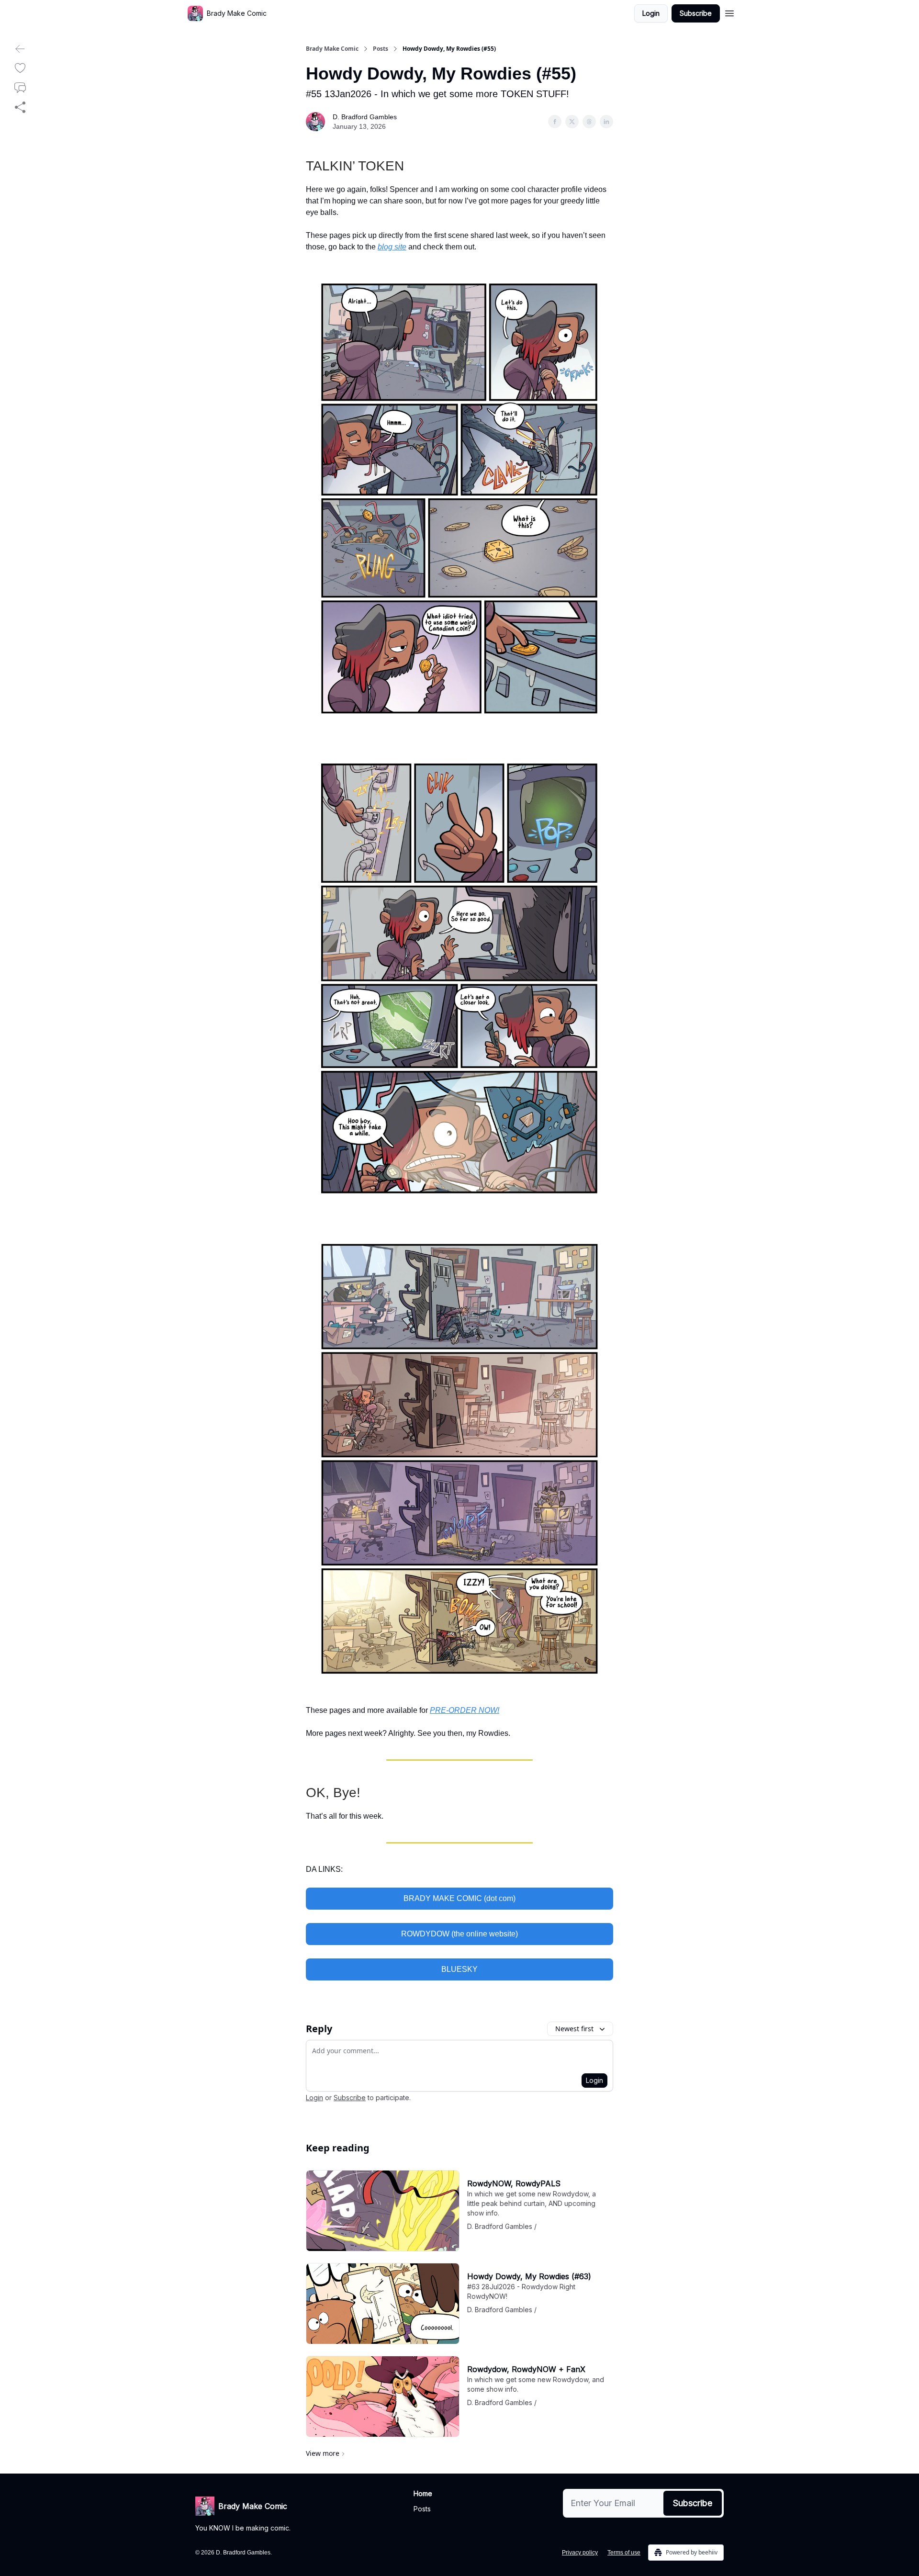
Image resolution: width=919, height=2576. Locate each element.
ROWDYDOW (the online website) (459, 1934)
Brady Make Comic (332, 49)
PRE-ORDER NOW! (465, 1710)
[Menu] (729, 12)
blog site (392, 247)
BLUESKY (459, 1969)
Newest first (574, 2029)
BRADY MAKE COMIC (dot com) (459, 1898)
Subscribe (696, 13)
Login (651, 13)
